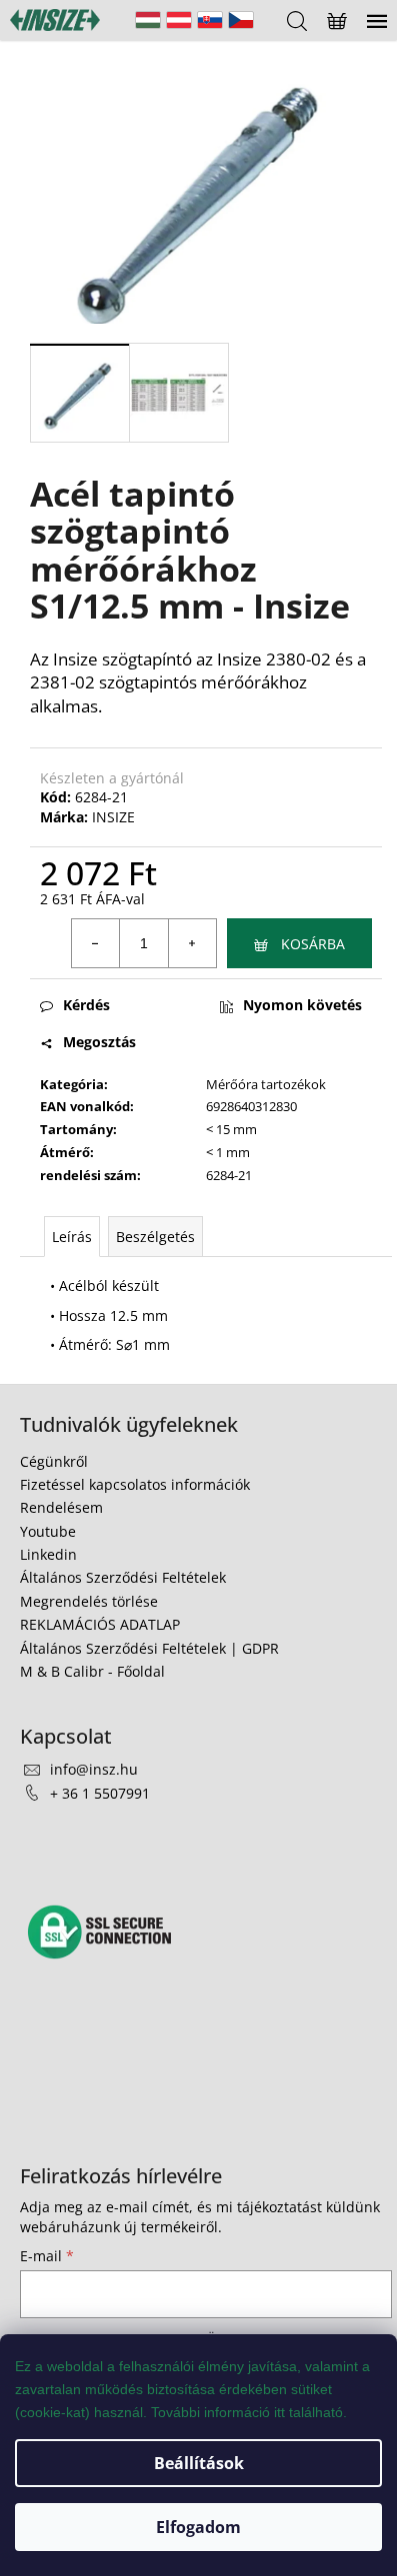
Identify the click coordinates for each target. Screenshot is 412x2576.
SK (210, 20)
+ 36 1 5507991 (100, 1793)
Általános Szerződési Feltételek (123, 1577)
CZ (241, 20)
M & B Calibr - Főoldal (92, 1671)
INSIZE (113, 817)
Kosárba (313, 944)
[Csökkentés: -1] (96, 943)
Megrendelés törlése (89, 1601)
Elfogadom (198, 2527)
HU (148, 20)
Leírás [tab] (72, 1237)
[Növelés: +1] (192, 943)
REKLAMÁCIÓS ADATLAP (100, 1624)
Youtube (48, 1531)
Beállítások (199, 2463)
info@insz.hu (94, 1769)
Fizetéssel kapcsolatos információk (135, 1484)
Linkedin (48, 1554)
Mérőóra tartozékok (266, 1084)
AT (179, 20)
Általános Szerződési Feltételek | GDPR (149, 1648)
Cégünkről (54, 1461)
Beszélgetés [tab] (155, 1237)
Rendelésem (61, 1507)
